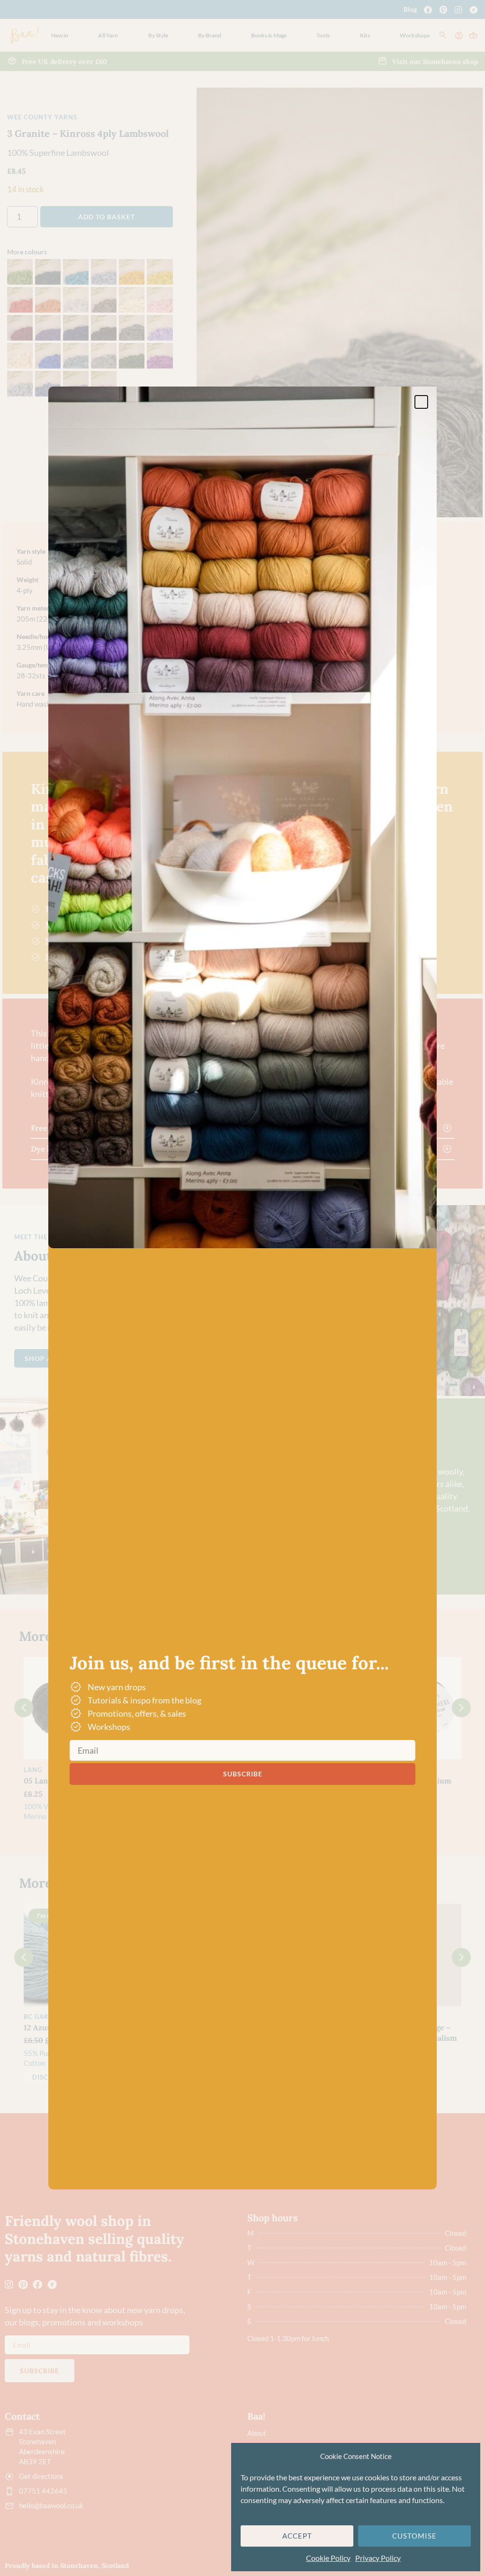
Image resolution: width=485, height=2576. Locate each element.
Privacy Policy (378, 2558)
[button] (421, 402)
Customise (414, 2536)
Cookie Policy (328, 2558)
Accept (297, 2536)
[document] (242, 1288)
